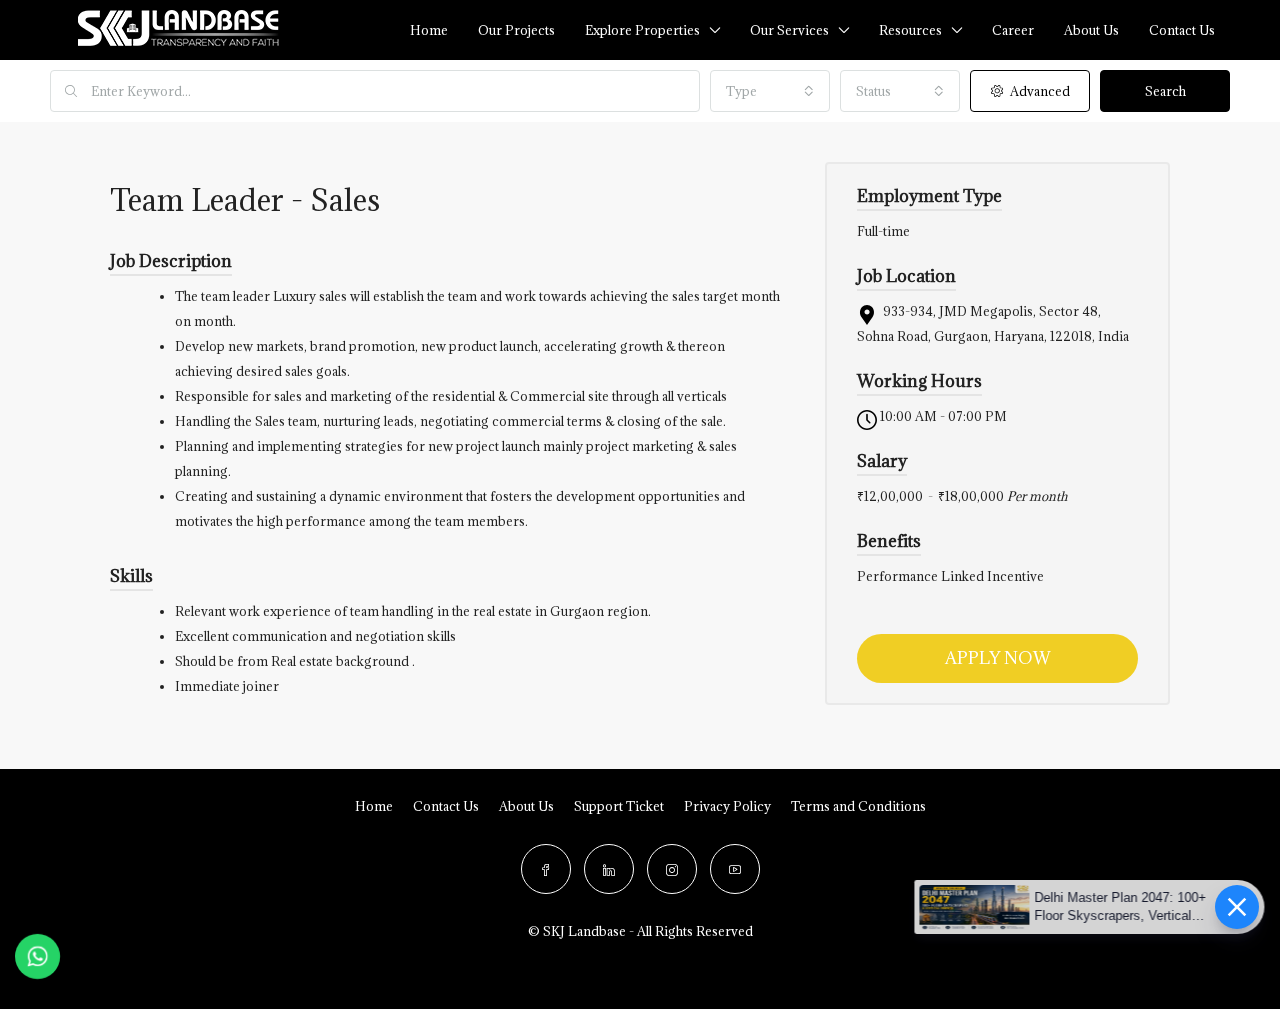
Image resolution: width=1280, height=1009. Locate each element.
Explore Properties (642, 30)
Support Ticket (619, 806)
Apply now (998, 658)
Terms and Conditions (858, 806)
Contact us (1182, 30)
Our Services (789, 30)
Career (1013, 30)
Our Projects (516, 30)
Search (1165, 91)
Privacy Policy (727, 806)
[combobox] (770, 91)
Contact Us (446, 806)
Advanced (1038, 91)
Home (429, 30)
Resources (910, 30)
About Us (1091, 30)
